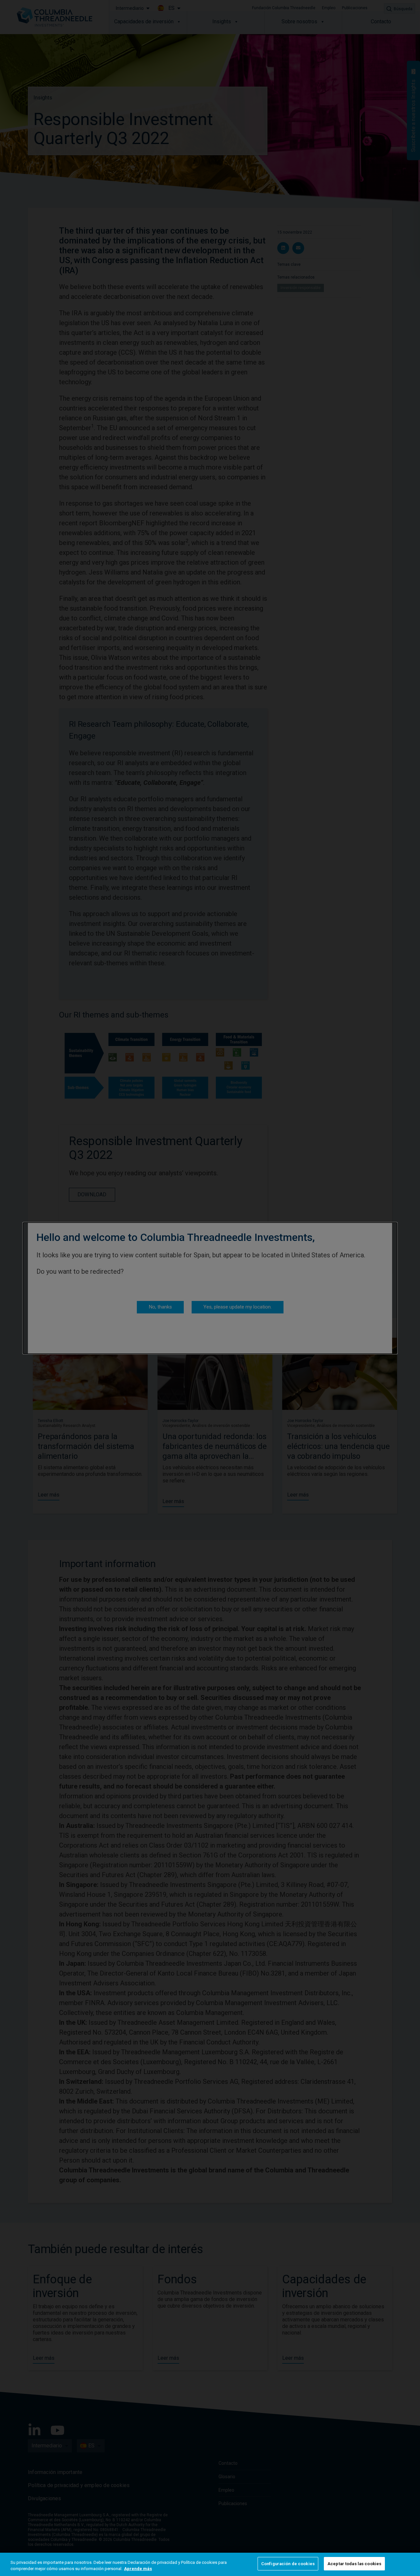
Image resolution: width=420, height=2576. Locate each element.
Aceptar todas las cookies (354, 2564)
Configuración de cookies (288, 2564)
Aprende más (138, 2569)
